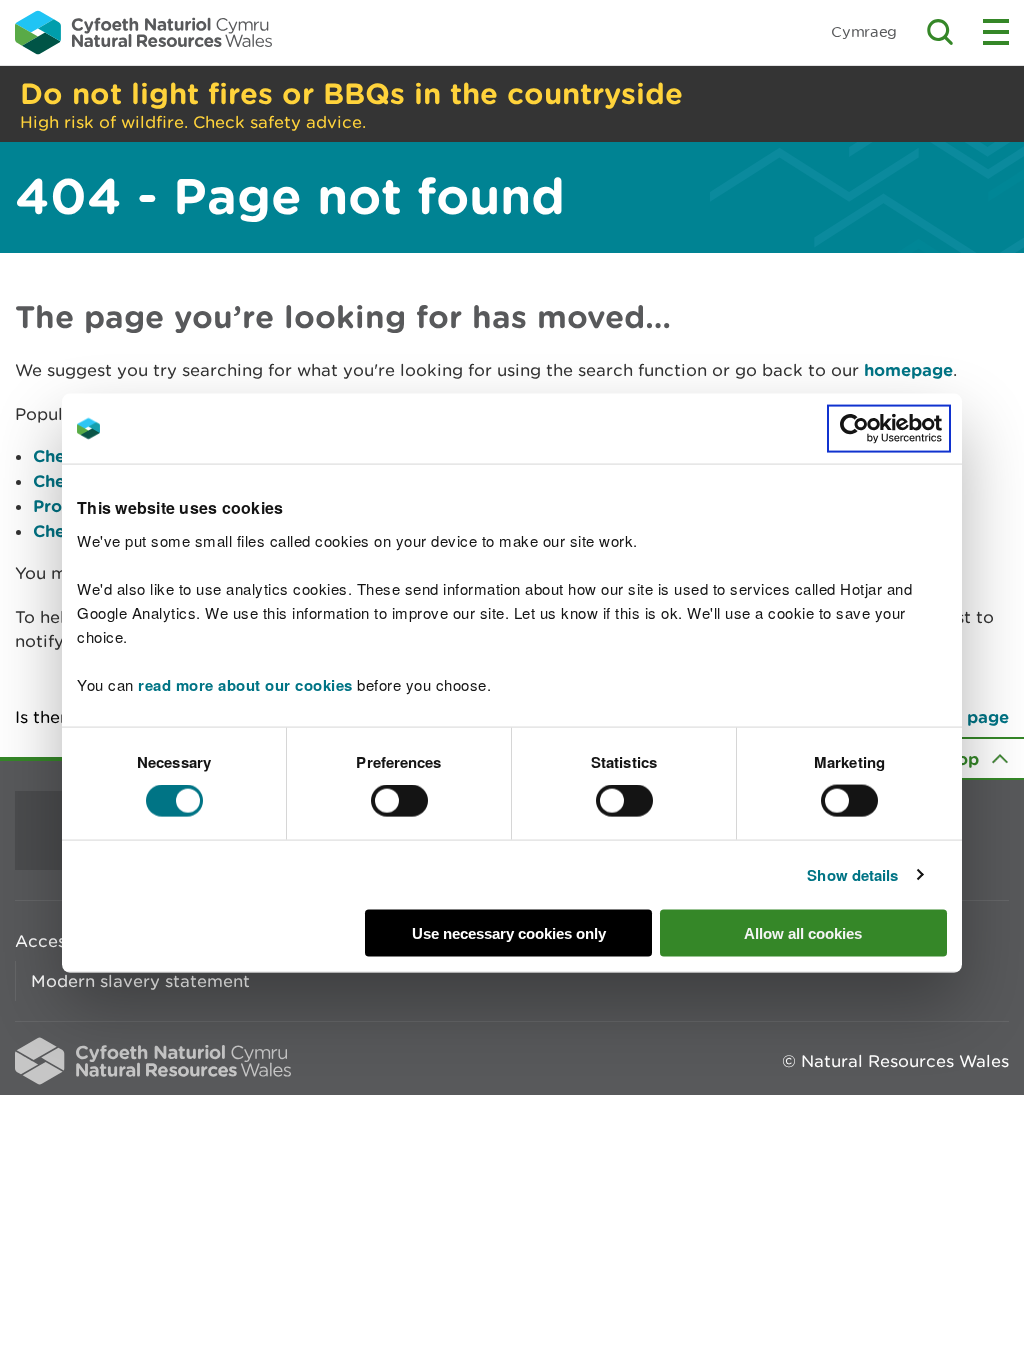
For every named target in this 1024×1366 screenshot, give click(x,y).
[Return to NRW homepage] (143, 32)
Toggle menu (996, 32)
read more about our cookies (245, 684)
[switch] (399, 801)
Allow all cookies (803, 932)
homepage (908, 369)
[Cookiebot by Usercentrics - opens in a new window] (889, 429)
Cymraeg (864, 31)
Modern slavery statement (140, 981)
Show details (852, 875)
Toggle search (940, 32)
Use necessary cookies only (509, 932)
